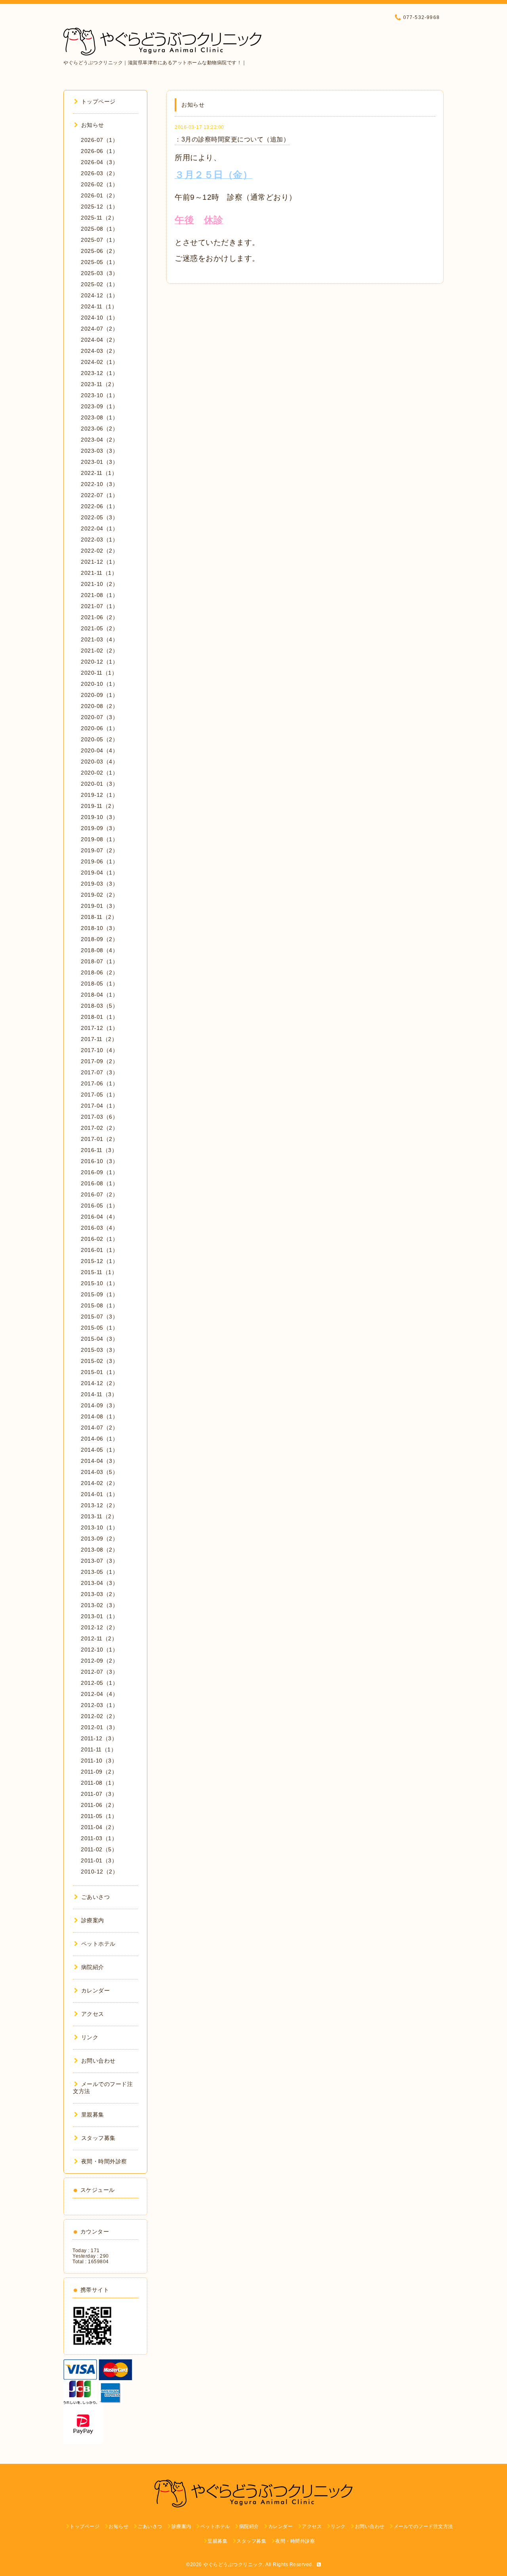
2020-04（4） (99, 750)
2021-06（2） (99, 617)
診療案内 (93, 1920)
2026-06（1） (99, 151)
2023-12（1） (99, 373)
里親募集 (93, 2115)
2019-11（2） (99, 806)
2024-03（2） (99, 351)
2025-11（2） (99, 218)
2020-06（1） (99, 728)
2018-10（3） (99, 928)
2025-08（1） (99, 229)
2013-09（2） (99, 1539)
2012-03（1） (99, 1705)
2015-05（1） (99, 1328)
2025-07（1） (99, 240)
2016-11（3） (99, 1150)
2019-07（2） (99, 850)
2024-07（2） (99, 329)
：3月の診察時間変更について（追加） (232, 139)
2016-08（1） (99, 1183)
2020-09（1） (99, 695)
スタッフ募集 (98, 2138)
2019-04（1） (99, 873)
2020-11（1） (99, 673)
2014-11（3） (99, 1394)
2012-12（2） (99, 1627)
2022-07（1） (99, 495)
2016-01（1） (99, 1250)
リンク (90, 2037)
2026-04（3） (99, 162)
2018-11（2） (99, 917)
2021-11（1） (99, 573)
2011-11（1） (99, 1749)
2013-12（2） (99, 1505)
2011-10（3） (99, 1761)
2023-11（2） (99, 384)
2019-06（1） (99, 861)
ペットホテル (98, 1944)
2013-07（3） (99, 1561)
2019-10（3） (99, 817)
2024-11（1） (99, 306)
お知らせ (93, 125)
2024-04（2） (99, 340)
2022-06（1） (99, 506)
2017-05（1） (99, 1095)
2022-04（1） (99, 528)
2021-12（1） (99, 562)
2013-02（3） (99, 1605)
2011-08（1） (99, 1783)
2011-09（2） (99, 1772)
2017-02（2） (99, 1128)
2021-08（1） (99, 595)
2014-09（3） (99, 1405)
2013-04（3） (99, 1583)
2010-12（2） (99, 1872)
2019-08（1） (99, 839)
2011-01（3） (99, 1860)
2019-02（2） (99, 895)
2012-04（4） (99, 1694)
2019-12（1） (99, 795)
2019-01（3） (99, 906)
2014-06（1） (99, 1439)
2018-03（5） (99, 1006)
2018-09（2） (99, 939)
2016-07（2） (99, 1194)
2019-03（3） (99, 884)
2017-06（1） (99, 1083)
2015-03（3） (99, 1350)
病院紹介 (93, 1967)
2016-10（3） (99, 1161)
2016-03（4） (99, 1228)
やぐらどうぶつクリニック (233, 2565)
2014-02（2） (99, 1483)
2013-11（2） (99, 1516)
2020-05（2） (99, 739)
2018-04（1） (99, 995)
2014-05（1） (99, 1450)
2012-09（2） (99, 1661)
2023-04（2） (99, 440)
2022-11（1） (99, 473)
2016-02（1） (99, 1239)
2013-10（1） (99, 1527)
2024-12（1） (99, 295)
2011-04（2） (99, 1827)
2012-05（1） (99, 1683)
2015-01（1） (99, 1372)
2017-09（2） (99, 1061)
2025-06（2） (99, 251)
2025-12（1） (99, 207)
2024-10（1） (99, 318)
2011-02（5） (99, 1849)
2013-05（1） (99, 1572)
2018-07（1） (99, 961)
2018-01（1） (99, 1017)
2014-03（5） (99, 1472)
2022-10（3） (99, 484)
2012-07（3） (99, 1672)
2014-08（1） (99, 1416)
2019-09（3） (99, 828)
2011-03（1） (99, 1838)
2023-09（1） (99, 406)
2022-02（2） (99, 551)
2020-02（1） (99, 773)
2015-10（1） (99, 1283)
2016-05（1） (99, 1206)
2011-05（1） (99, 1816)
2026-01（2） (99, 195)
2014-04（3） (99, 1461)
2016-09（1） (99, 1172)
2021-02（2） (99, 651)
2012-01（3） (99, 1727)
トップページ (98, 101)
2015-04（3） (99, 1339)
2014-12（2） (99, 1383)
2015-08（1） (99, 1305)
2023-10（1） (99, 395)
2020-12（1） (99, 662)
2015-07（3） (99, 1317)
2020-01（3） (99, 784)
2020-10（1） (99, 684)
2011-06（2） (99, 1805)
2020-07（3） (99, 717)
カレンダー (95, 1990)
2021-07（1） (99, 606)
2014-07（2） (99, 1428)
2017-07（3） (99, 1072)
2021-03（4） (99, 639)
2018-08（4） (99, 950)
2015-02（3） (99, 1361)
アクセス (93, 2014)
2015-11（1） (99, 1272)
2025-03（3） (99, 273)
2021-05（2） (99, 628)
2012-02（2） (99, 1716)
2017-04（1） (99, 1106)
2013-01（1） (99, 1616)
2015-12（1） (99, 1261)
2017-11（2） (99, 1039)
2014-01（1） (99, 1494)
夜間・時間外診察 (104, 2161)
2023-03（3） (99, 451)
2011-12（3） (99, 1738)
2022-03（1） (99, 540)
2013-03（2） (99, 1594)
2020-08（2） (99, 706)
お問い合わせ (98, 2061)
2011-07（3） (99, 1794)
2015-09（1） (99, 1294)
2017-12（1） (99, 1028)
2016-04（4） (99, 1217)
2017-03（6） (99, 1117)
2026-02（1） (99, 184)
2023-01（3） (99, 462)
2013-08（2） (99, 1550)
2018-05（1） (99, 984)
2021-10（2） (99, 584)
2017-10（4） (99, 1050)
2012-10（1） (99, 1650)
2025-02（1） (99, 284)
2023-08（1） (99, 417)
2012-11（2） (99, 1638)
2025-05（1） (99, 262)
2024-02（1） (99, 362)
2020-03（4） (99, 762)
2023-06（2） (99, 429)
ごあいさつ (95, 1897)
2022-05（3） (99, 517)
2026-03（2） (99, 173)
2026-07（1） (99, 140)
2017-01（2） (99, 1139)
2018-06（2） (99, 972)
